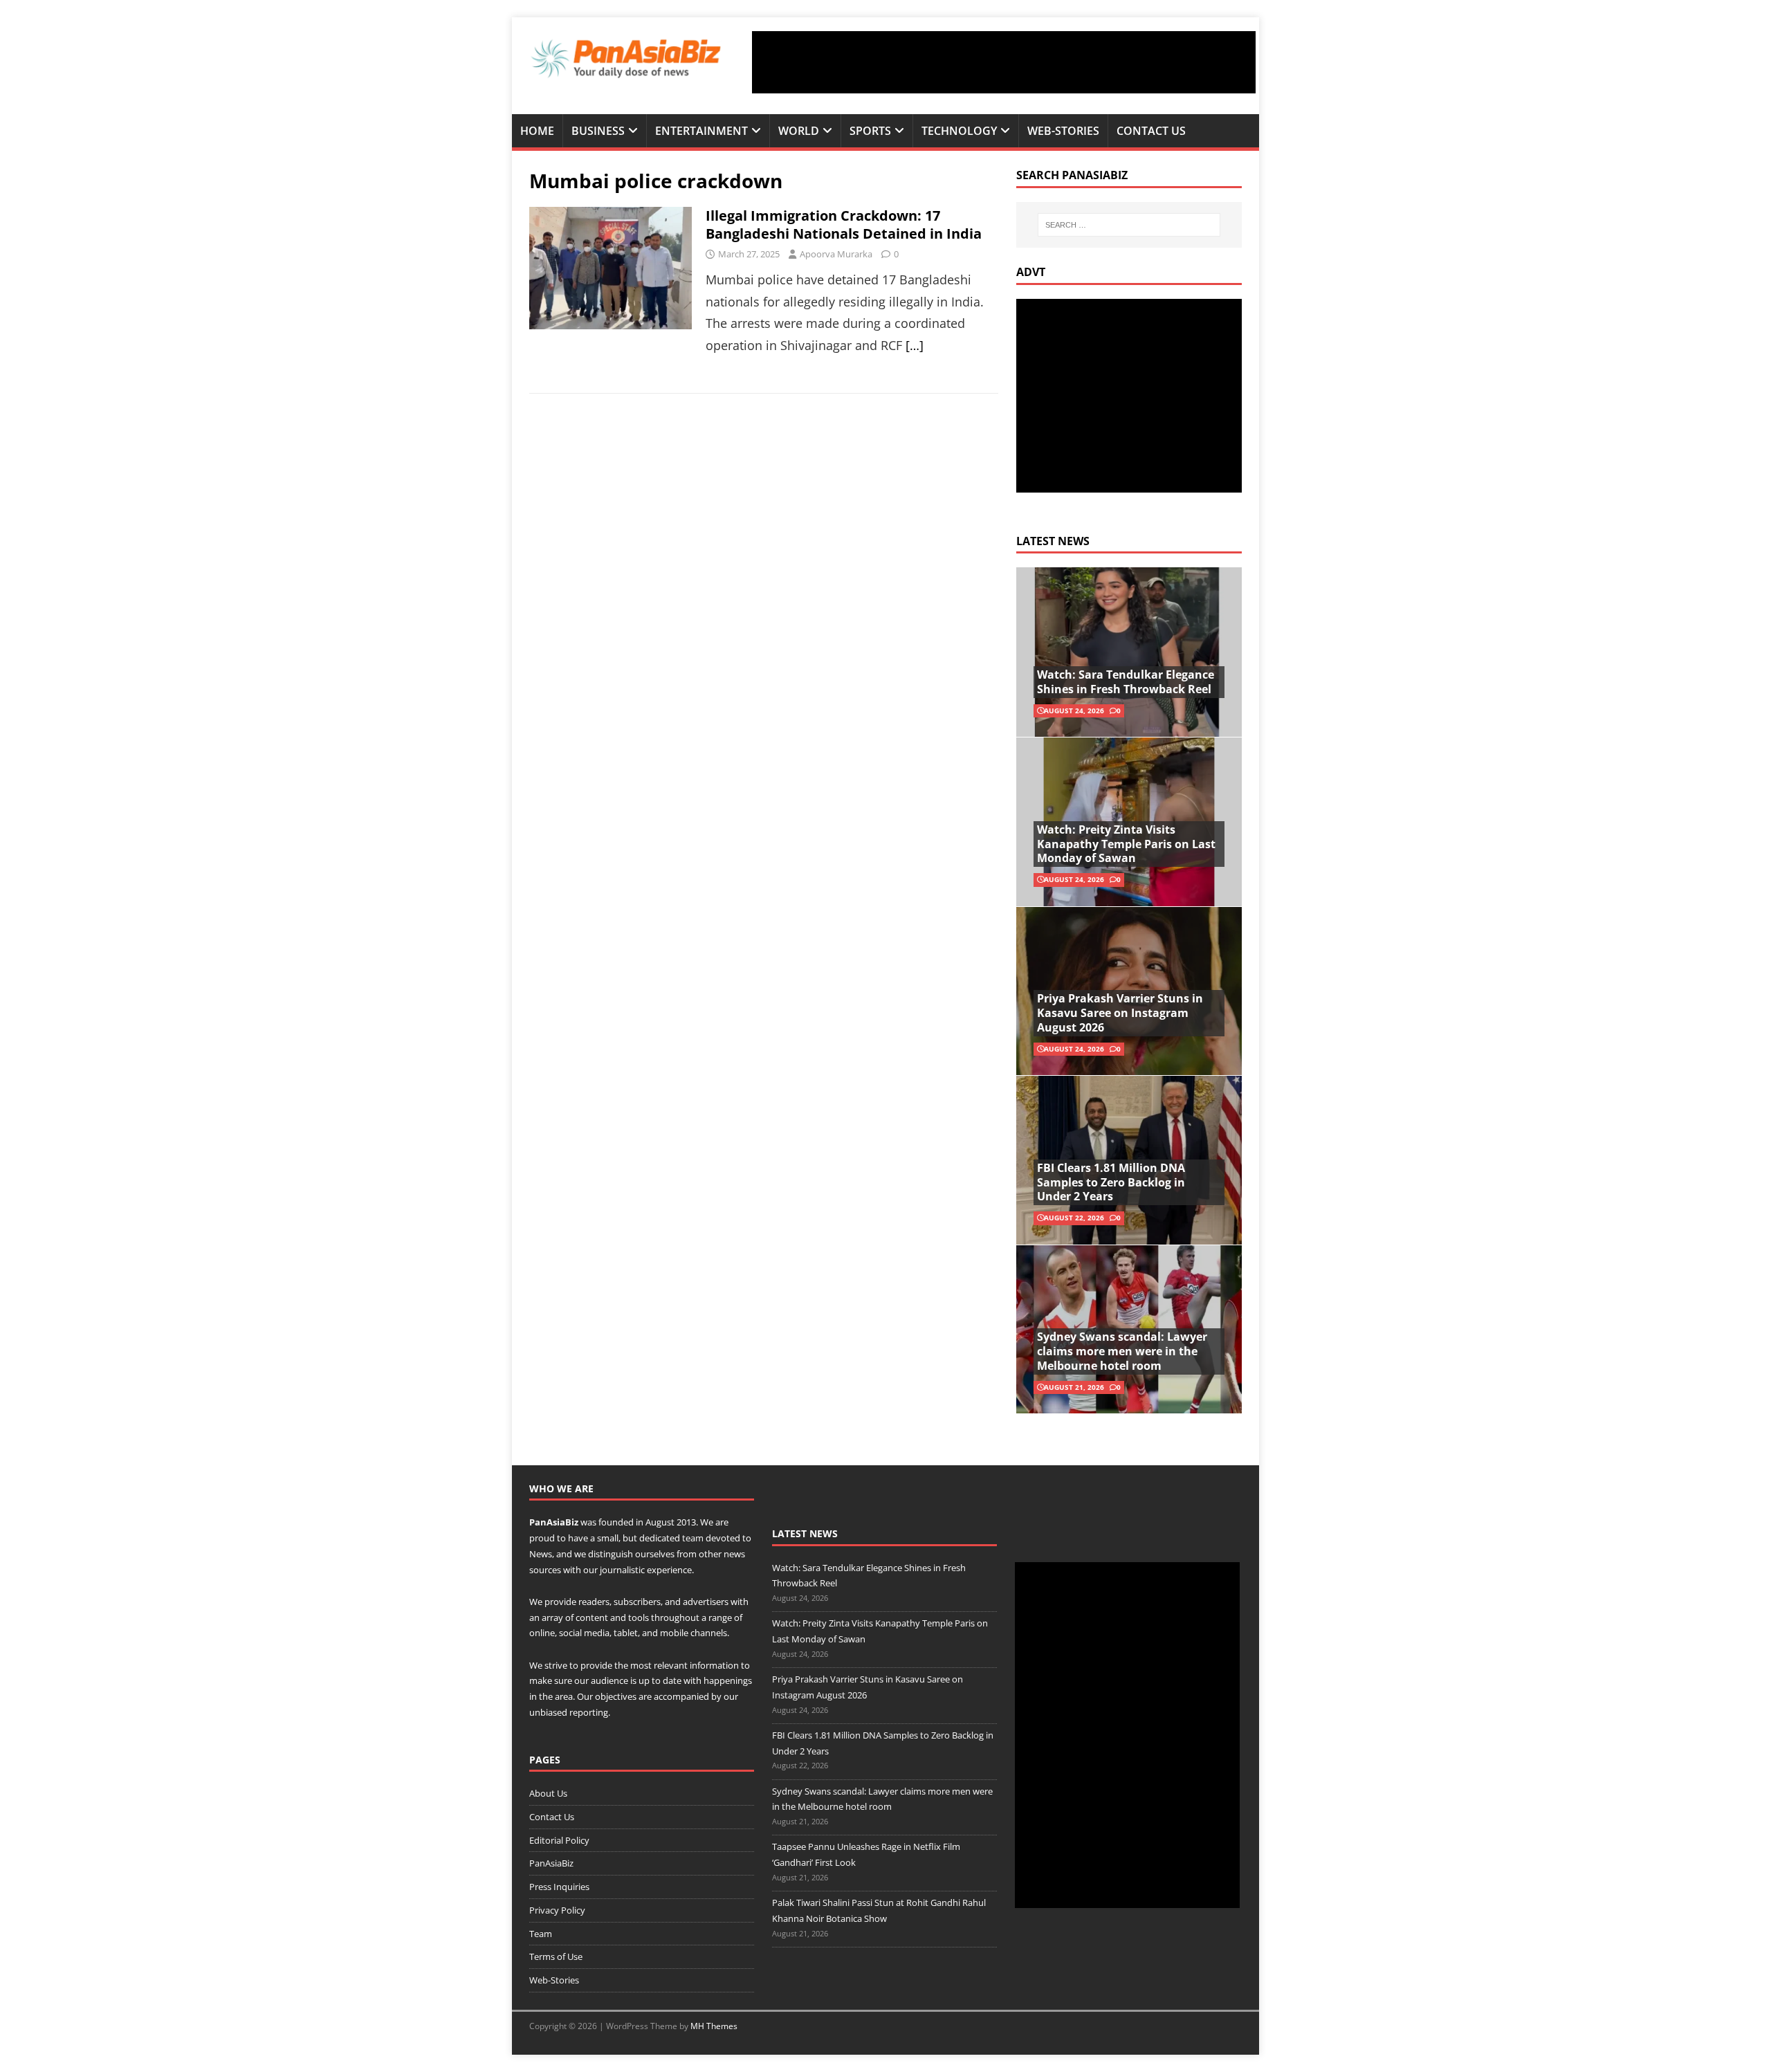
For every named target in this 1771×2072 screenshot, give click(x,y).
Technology (959, 131)
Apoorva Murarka (836, 254)
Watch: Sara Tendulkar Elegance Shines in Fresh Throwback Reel (1126, 682)
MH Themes (714, 2026)
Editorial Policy (559, 1840)
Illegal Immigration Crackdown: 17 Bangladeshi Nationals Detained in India (844, 224)
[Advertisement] (1004, 62)
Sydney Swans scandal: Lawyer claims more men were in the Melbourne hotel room (1122, 1351)
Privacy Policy (557, 1910)
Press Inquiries (559, 1887)
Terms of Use (556, 1956)
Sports (870, 131)
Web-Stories (1063, 131)
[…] (915, 345)
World (799, 131)
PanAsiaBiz (554, 1522)
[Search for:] (1129, 225)
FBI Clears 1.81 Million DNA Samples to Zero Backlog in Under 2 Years (1111, 1182)
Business (598, 131)
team (693, 1538)
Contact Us (1151, 131)
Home (537, 131)
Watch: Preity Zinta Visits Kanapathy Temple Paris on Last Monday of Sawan (1126, 844)
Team (541, 1934)
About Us (548, 1793)
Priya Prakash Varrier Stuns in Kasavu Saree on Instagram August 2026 (1120, 1013)
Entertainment (701, 131)
